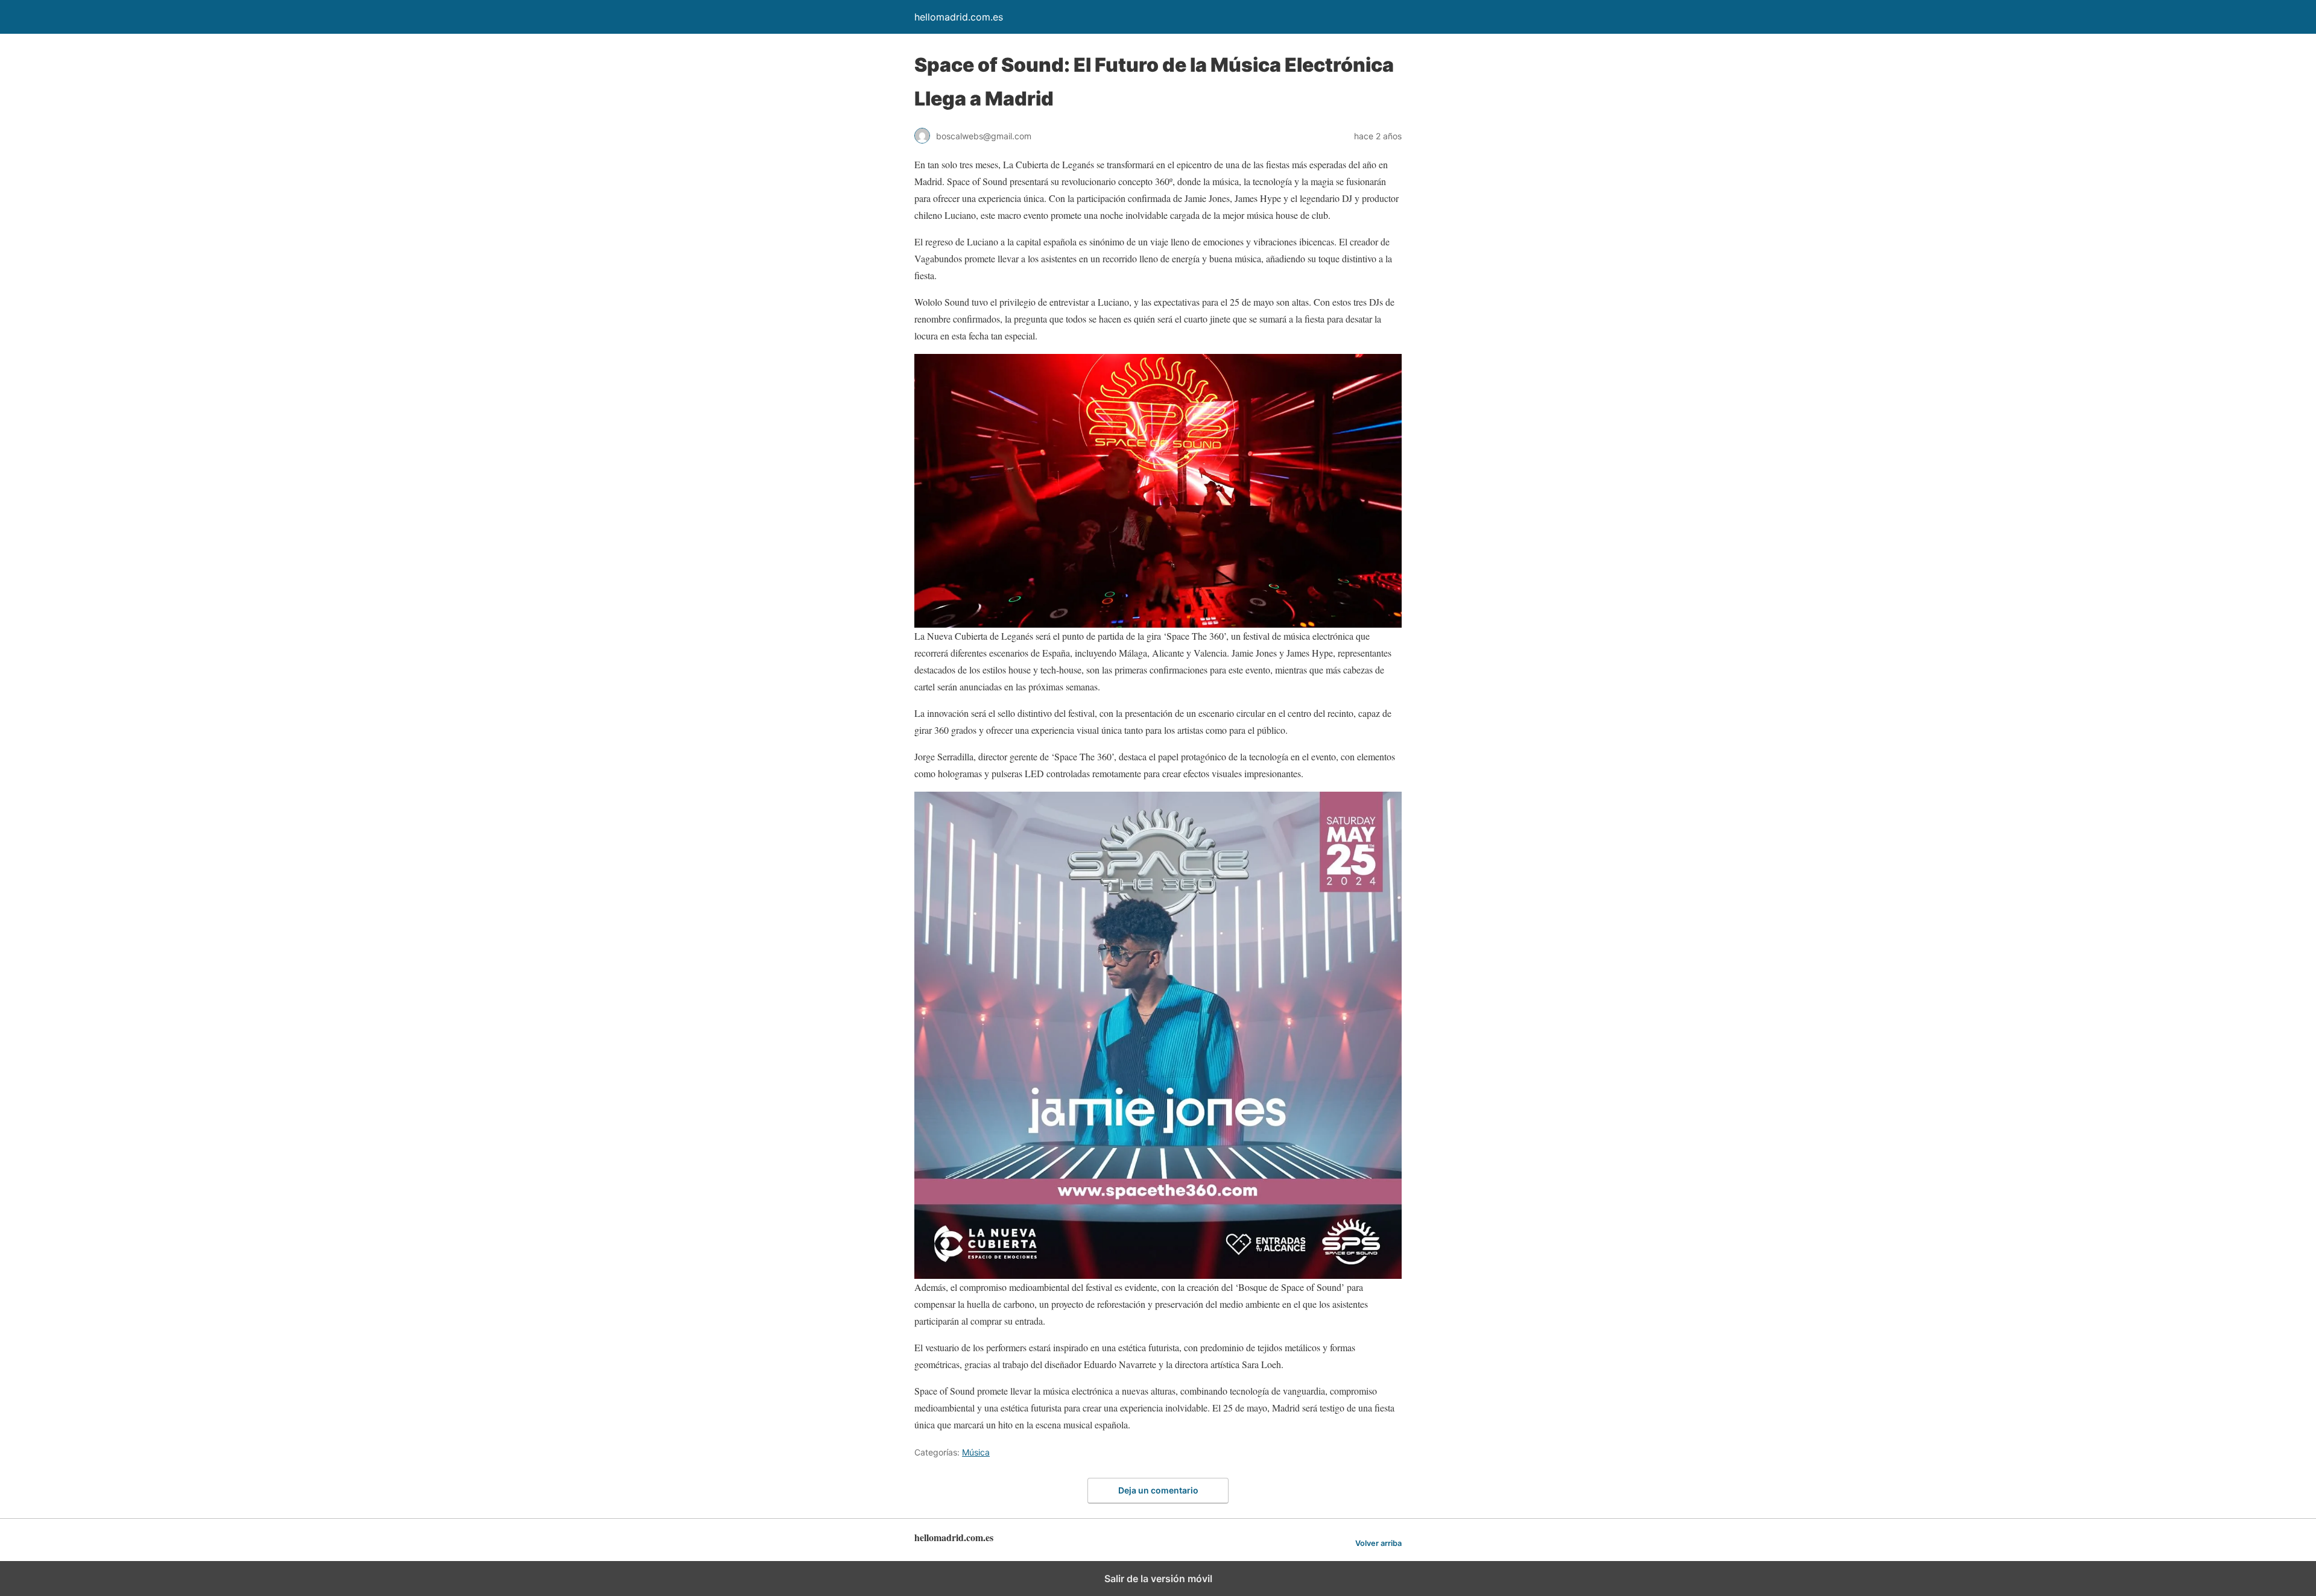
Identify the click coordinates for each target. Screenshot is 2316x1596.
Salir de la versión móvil (1158, 1579)
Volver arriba (1378, 1543)
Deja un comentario (1158, 1490)
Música (976, 1452)
